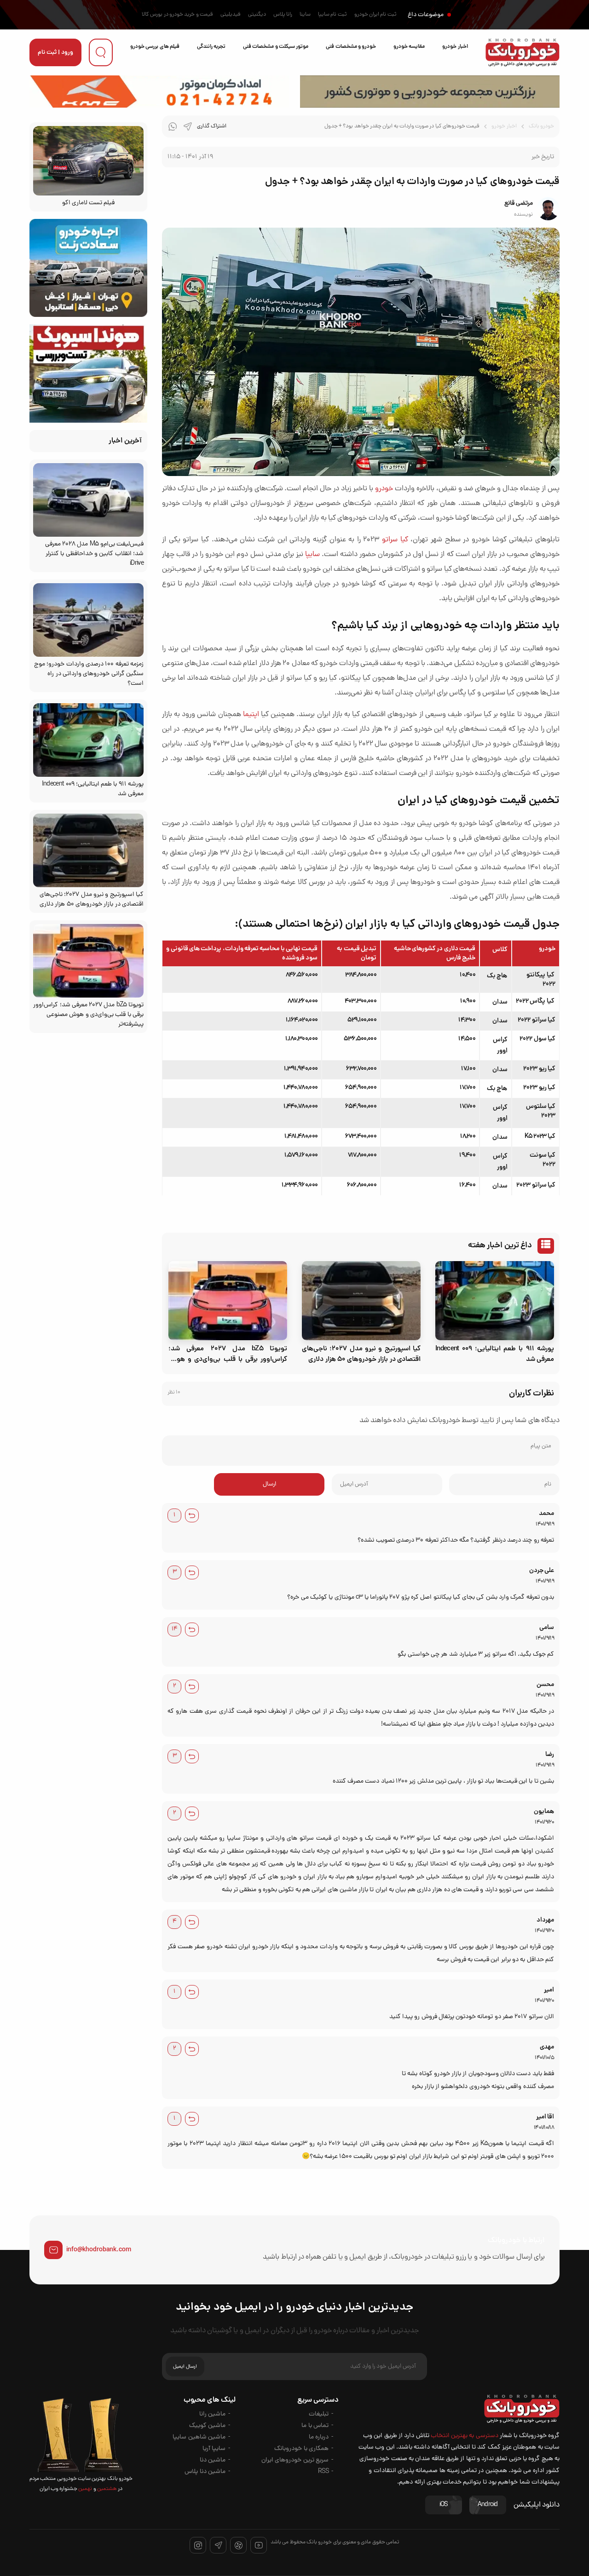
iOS (444, 2505)
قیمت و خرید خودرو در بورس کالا (177, 15)
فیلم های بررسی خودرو (155, 47)
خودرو (384, 489)
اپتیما (251, 715)
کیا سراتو (395, 540)
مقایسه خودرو (409, 47)
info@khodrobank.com (99, 2250)
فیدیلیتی (231, 15)
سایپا (312, 555)
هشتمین (107, 2489)
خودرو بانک (541, 126)
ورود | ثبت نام (55, 53)
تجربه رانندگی (211, 47)
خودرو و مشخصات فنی (351, 47)
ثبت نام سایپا (332, 15)
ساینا (305, 15)
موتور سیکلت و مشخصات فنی (276, 47)
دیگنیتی (257, 15)
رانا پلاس (283, 15)
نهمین (85, 2489)
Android (488, 2505)
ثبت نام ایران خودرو (375, 15)
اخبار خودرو (455, 47)
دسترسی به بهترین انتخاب (465, 2436)
